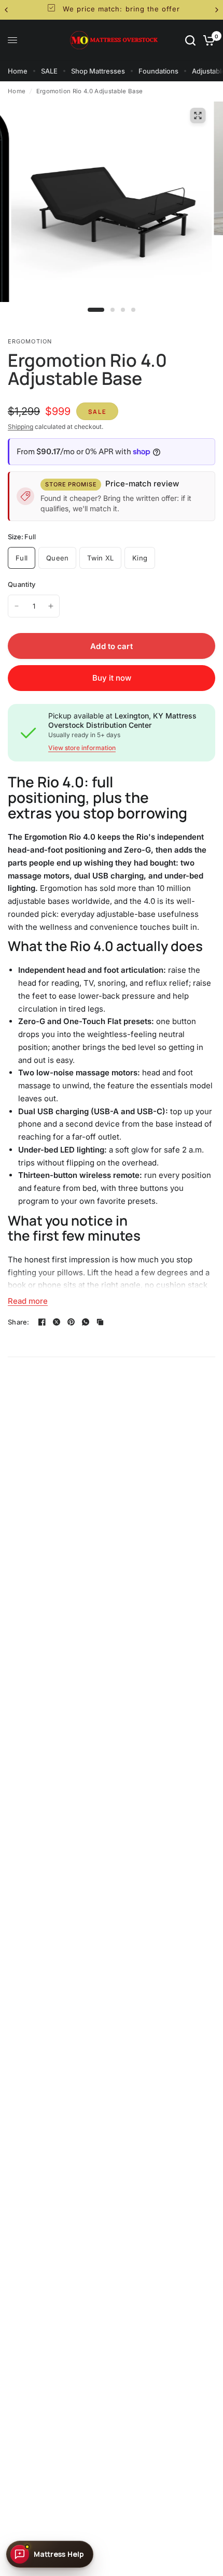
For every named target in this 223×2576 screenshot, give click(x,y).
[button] (50, 2554)
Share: (19, 1322)
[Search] (190, 40)
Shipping (20, 427)
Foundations (158, 71)
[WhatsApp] (86, 1322)
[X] (57, 1322)
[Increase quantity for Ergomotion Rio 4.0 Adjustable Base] (51, 606)
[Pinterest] (71, 1322)
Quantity (22, 584)
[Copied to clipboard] (100, 1322)
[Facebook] (42, 1322)
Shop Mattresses (98, 71)
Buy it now (112, 678)
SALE (49, 71)
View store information (82, 748)
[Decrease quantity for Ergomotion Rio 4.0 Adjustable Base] (17, 606)
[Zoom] (198, 116)
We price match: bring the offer (120, 9)
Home (18, 71)
